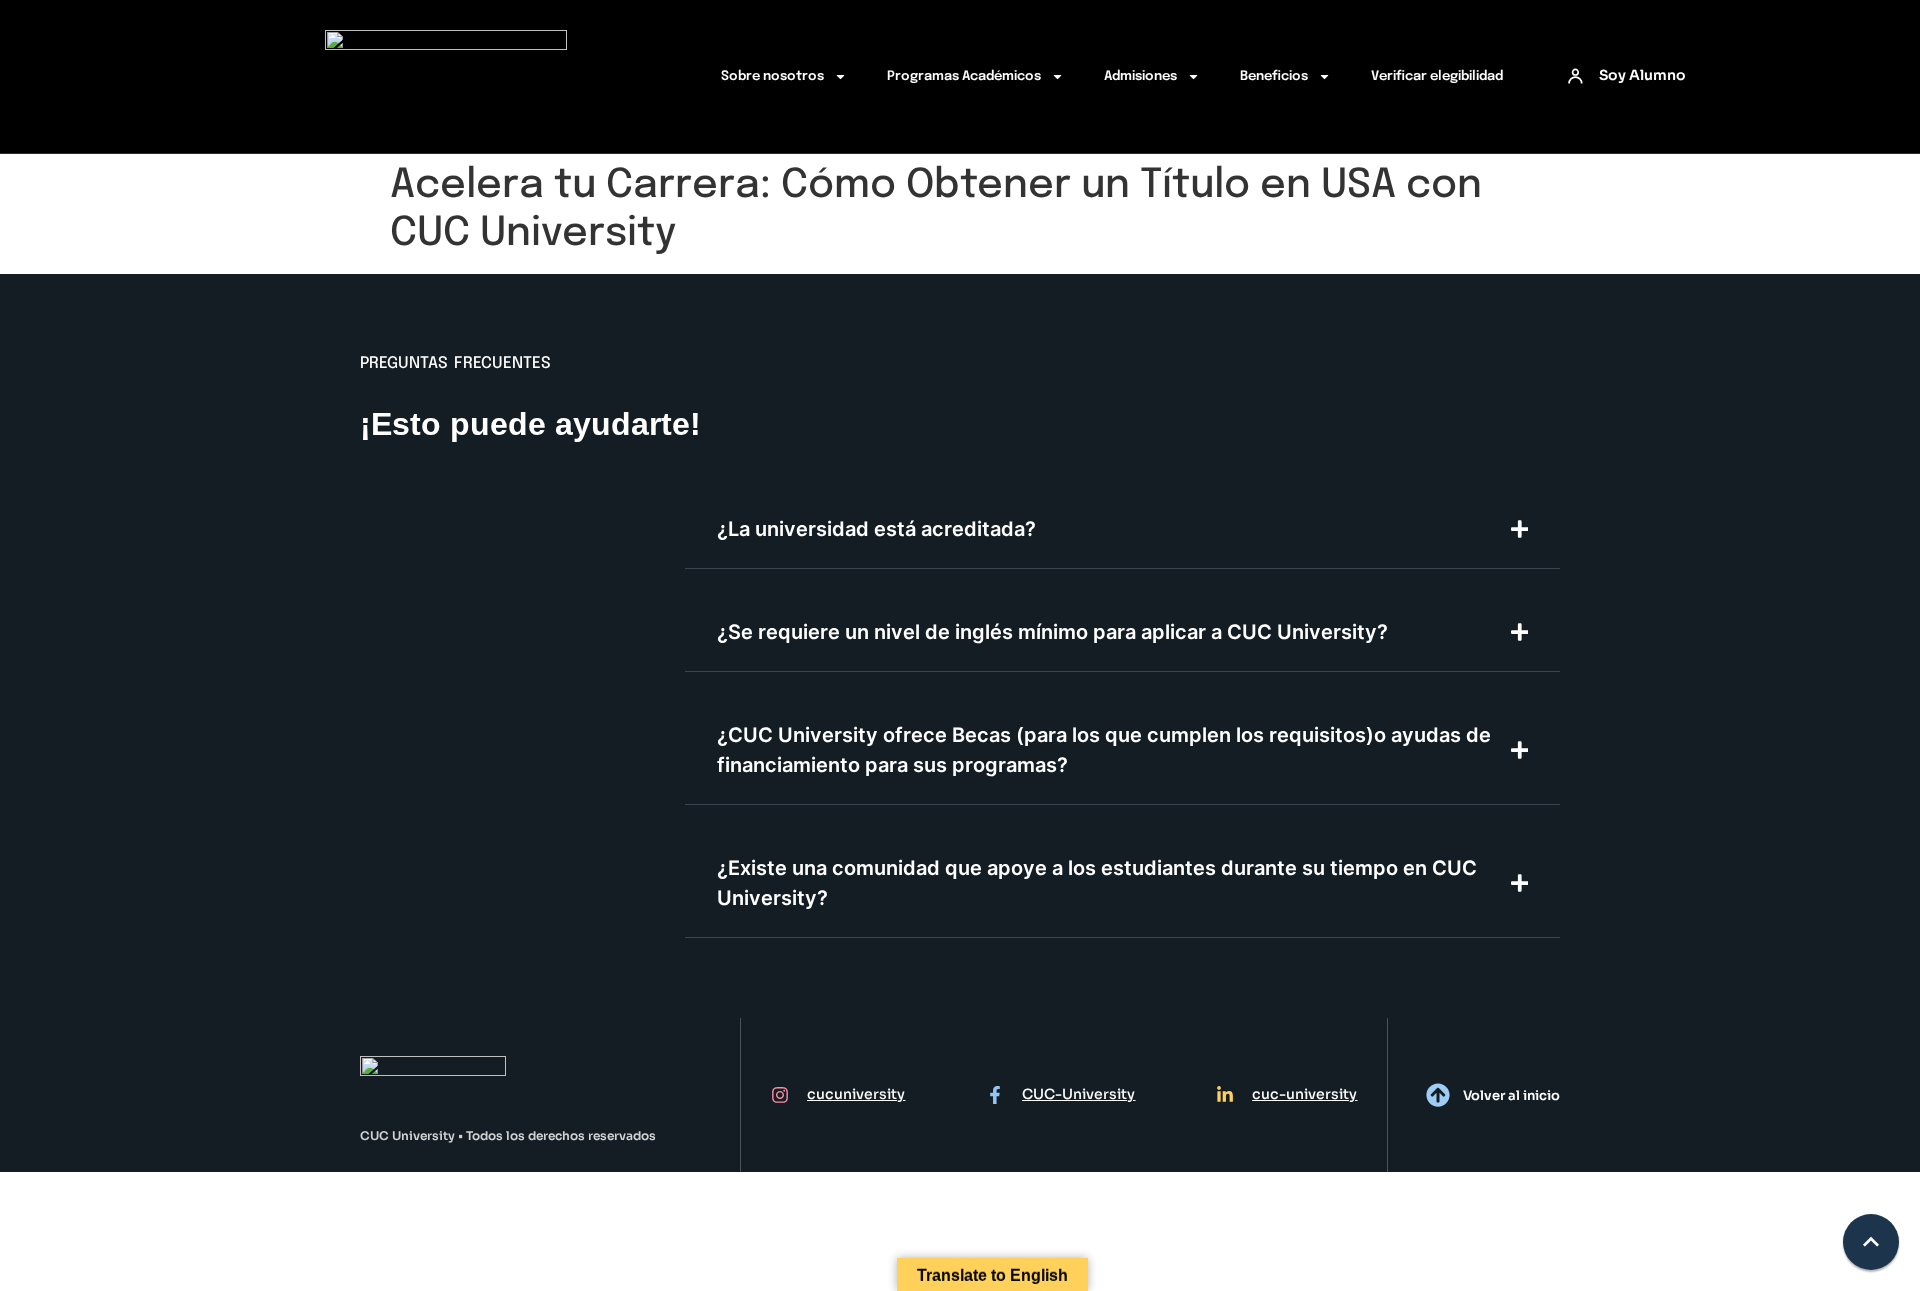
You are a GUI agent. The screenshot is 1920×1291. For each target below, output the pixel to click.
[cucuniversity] (780, 1095)
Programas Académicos (964, 76)
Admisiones (1140, 76)
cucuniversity (856, 1094)
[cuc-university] (1225, 1095)
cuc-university (1304, 1094)
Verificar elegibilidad (1437, 76)
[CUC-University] (995, 1095)
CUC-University (1078, 1094)
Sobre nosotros (772, 76)
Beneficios (1274, 76)
